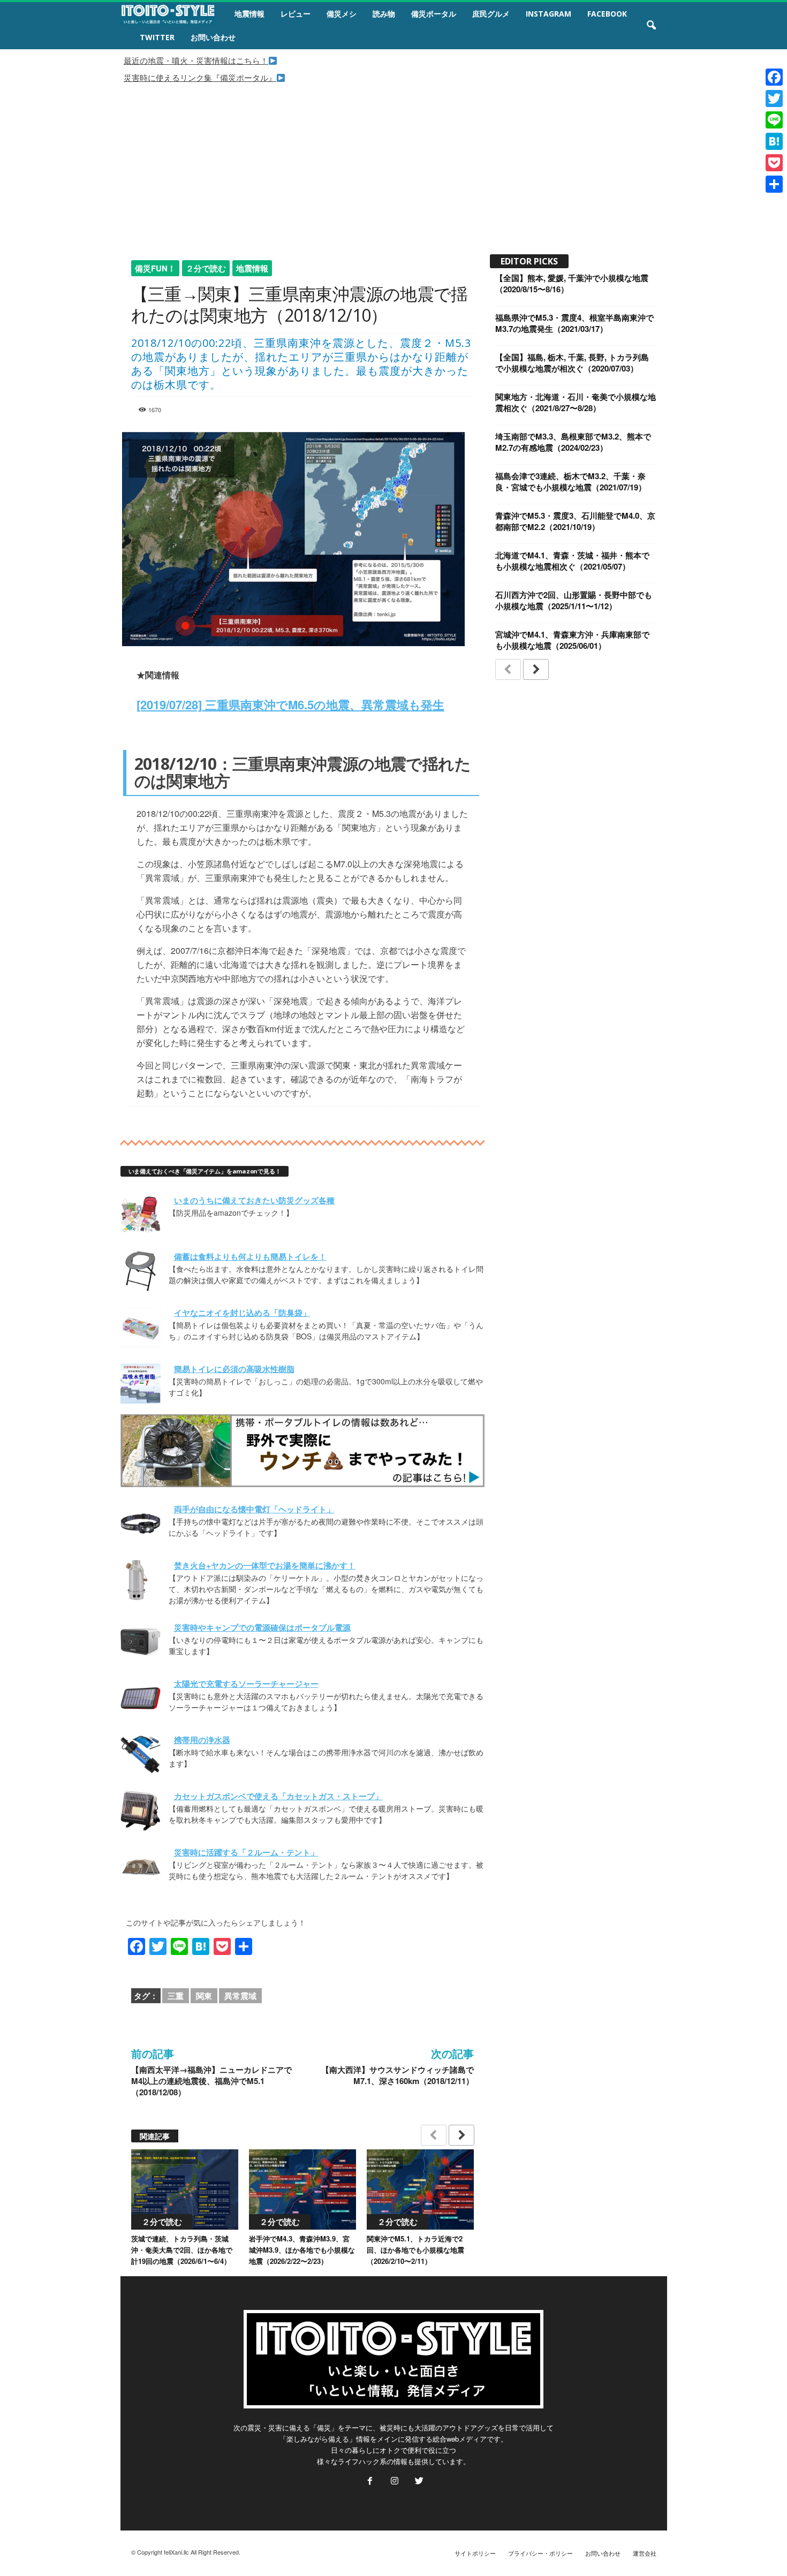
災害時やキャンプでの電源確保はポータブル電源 (262, 1627)
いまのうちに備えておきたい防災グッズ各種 (254, 1200)
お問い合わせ (213, 37)
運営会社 (645, 2553)
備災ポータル (434, 14)
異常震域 (240, 1996)
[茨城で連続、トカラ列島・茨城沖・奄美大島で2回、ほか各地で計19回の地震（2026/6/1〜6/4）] (185, 2189)
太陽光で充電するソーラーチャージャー (246, 1684)
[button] (651, 26)
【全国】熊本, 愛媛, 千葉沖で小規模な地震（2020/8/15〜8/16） (572, 283)
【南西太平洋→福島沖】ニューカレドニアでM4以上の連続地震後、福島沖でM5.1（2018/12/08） (211, 2081)
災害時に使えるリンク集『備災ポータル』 (200, 77)
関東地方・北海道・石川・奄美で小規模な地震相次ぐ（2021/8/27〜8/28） (576, 402)
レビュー (296, 14)
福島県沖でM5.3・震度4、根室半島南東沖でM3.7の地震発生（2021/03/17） (574, 323)
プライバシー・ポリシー (540, 2553)
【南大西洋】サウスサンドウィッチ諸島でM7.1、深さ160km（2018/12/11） (398, 2075)
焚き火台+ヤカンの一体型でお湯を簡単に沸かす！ (265, 1565)
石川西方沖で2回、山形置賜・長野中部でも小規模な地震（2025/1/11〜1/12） (574, 600)
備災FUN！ (155, 268)
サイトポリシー (475, 2553)
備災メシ (342, 14)
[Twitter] (418, 2482)
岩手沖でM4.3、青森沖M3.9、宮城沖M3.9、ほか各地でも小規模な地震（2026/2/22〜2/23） (302, 2250)
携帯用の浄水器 (202, 1740)
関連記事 (155, 2136)
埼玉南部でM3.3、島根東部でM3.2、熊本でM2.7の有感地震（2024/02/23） (573, 442)
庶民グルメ (491, 14)
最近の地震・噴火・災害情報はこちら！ (196, 60)
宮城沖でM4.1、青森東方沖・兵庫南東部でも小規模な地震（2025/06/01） (572, 640)
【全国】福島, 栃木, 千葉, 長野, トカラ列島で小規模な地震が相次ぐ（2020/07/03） (572, 363)
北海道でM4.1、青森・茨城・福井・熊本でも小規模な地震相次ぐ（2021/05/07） (572, 561)
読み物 (384, 14)
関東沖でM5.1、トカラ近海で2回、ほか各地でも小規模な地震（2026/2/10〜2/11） (415, 2250)
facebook (607, 14)
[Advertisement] (393, 164)
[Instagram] (395, 2482)
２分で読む (206, 268)
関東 (204, 1996)
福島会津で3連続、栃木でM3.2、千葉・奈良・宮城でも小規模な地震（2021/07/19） (571, 482)
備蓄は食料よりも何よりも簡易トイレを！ (250, 1256)
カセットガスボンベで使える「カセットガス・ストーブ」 (278, 1796)
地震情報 (249, 14)
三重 (176, 1996)
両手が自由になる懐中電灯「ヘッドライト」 (254, 1509)
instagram (548, 14)
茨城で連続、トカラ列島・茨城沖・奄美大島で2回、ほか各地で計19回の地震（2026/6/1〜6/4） (182, 2250)
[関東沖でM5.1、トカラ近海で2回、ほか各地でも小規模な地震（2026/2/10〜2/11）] (420, 2189)
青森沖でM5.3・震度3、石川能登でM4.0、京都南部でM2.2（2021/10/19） (575, 521)
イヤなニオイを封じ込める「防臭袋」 (242, 1313)
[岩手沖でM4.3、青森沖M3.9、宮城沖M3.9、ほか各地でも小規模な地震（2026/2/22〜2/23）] (302, 2189)
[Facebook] (370, 2482)
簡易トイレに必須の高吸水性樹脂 (234, 1369)
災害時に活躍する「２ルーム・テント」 (246, 1852)
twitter (157, 37)
